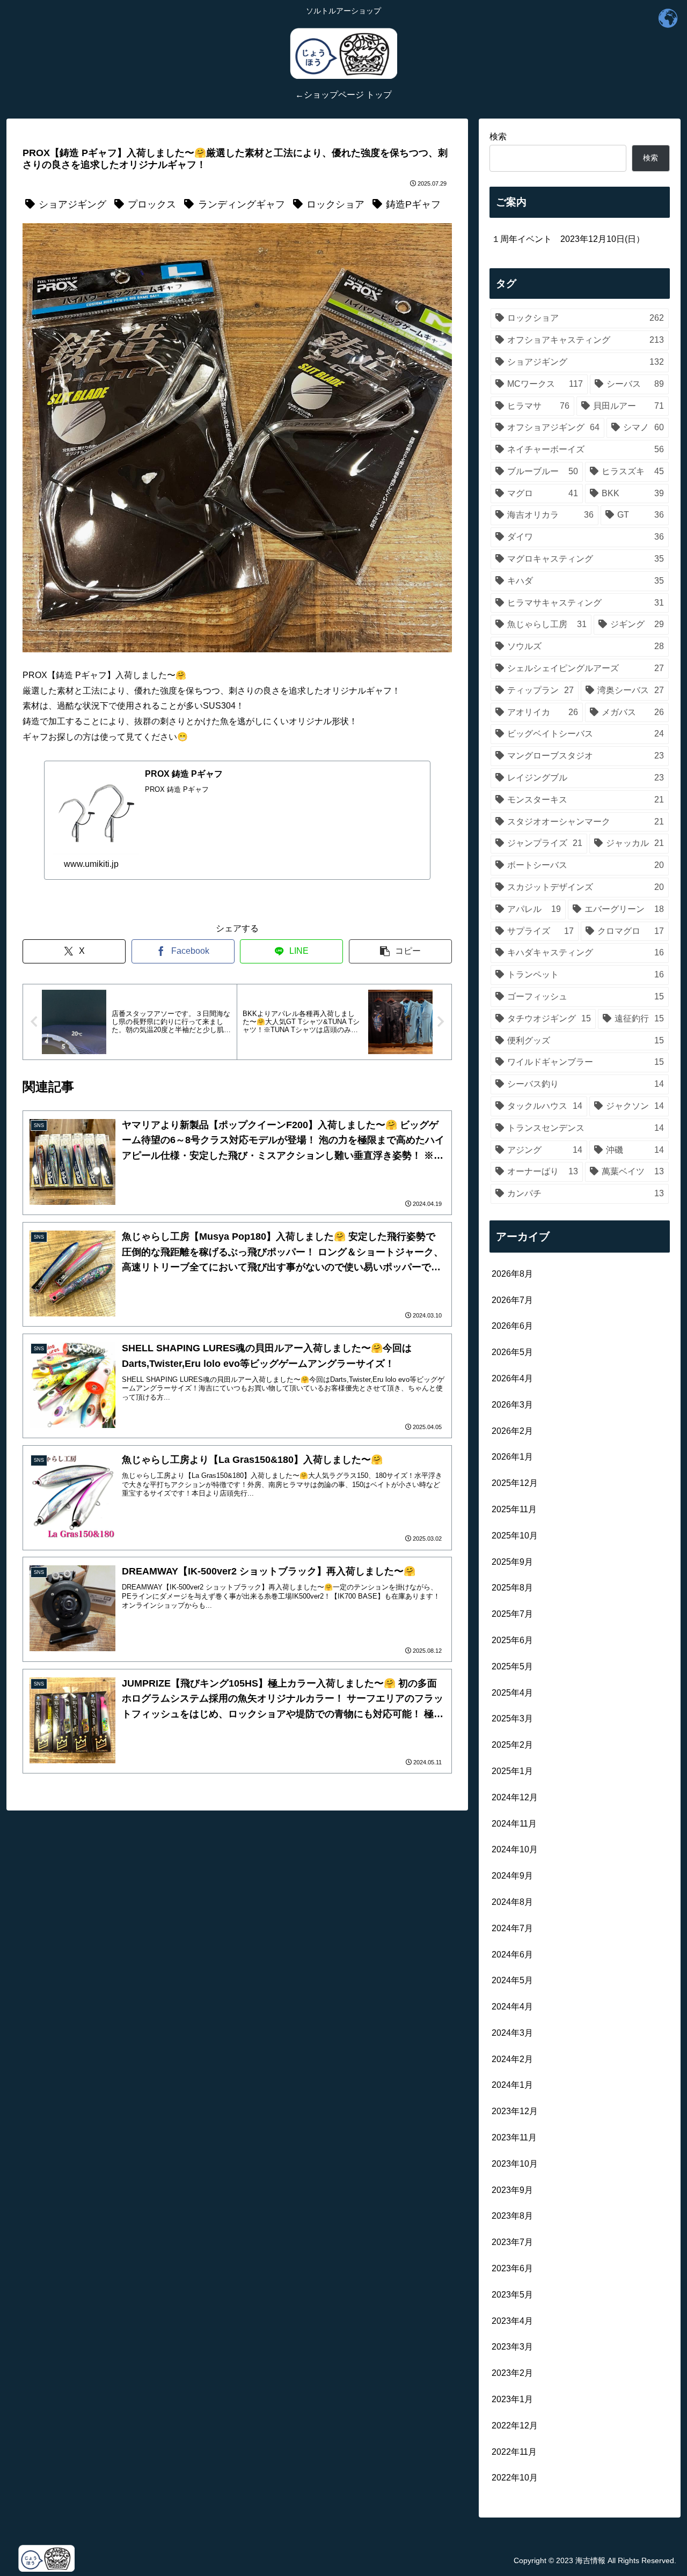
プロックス (152, 204)
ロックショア (335, 204)
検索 (498, 137)
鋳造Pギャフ (413, 204)
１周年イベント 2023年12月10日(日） (568, 239)
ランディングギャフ (242, 204)
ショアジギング (72, 204)
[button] (400, 951)
